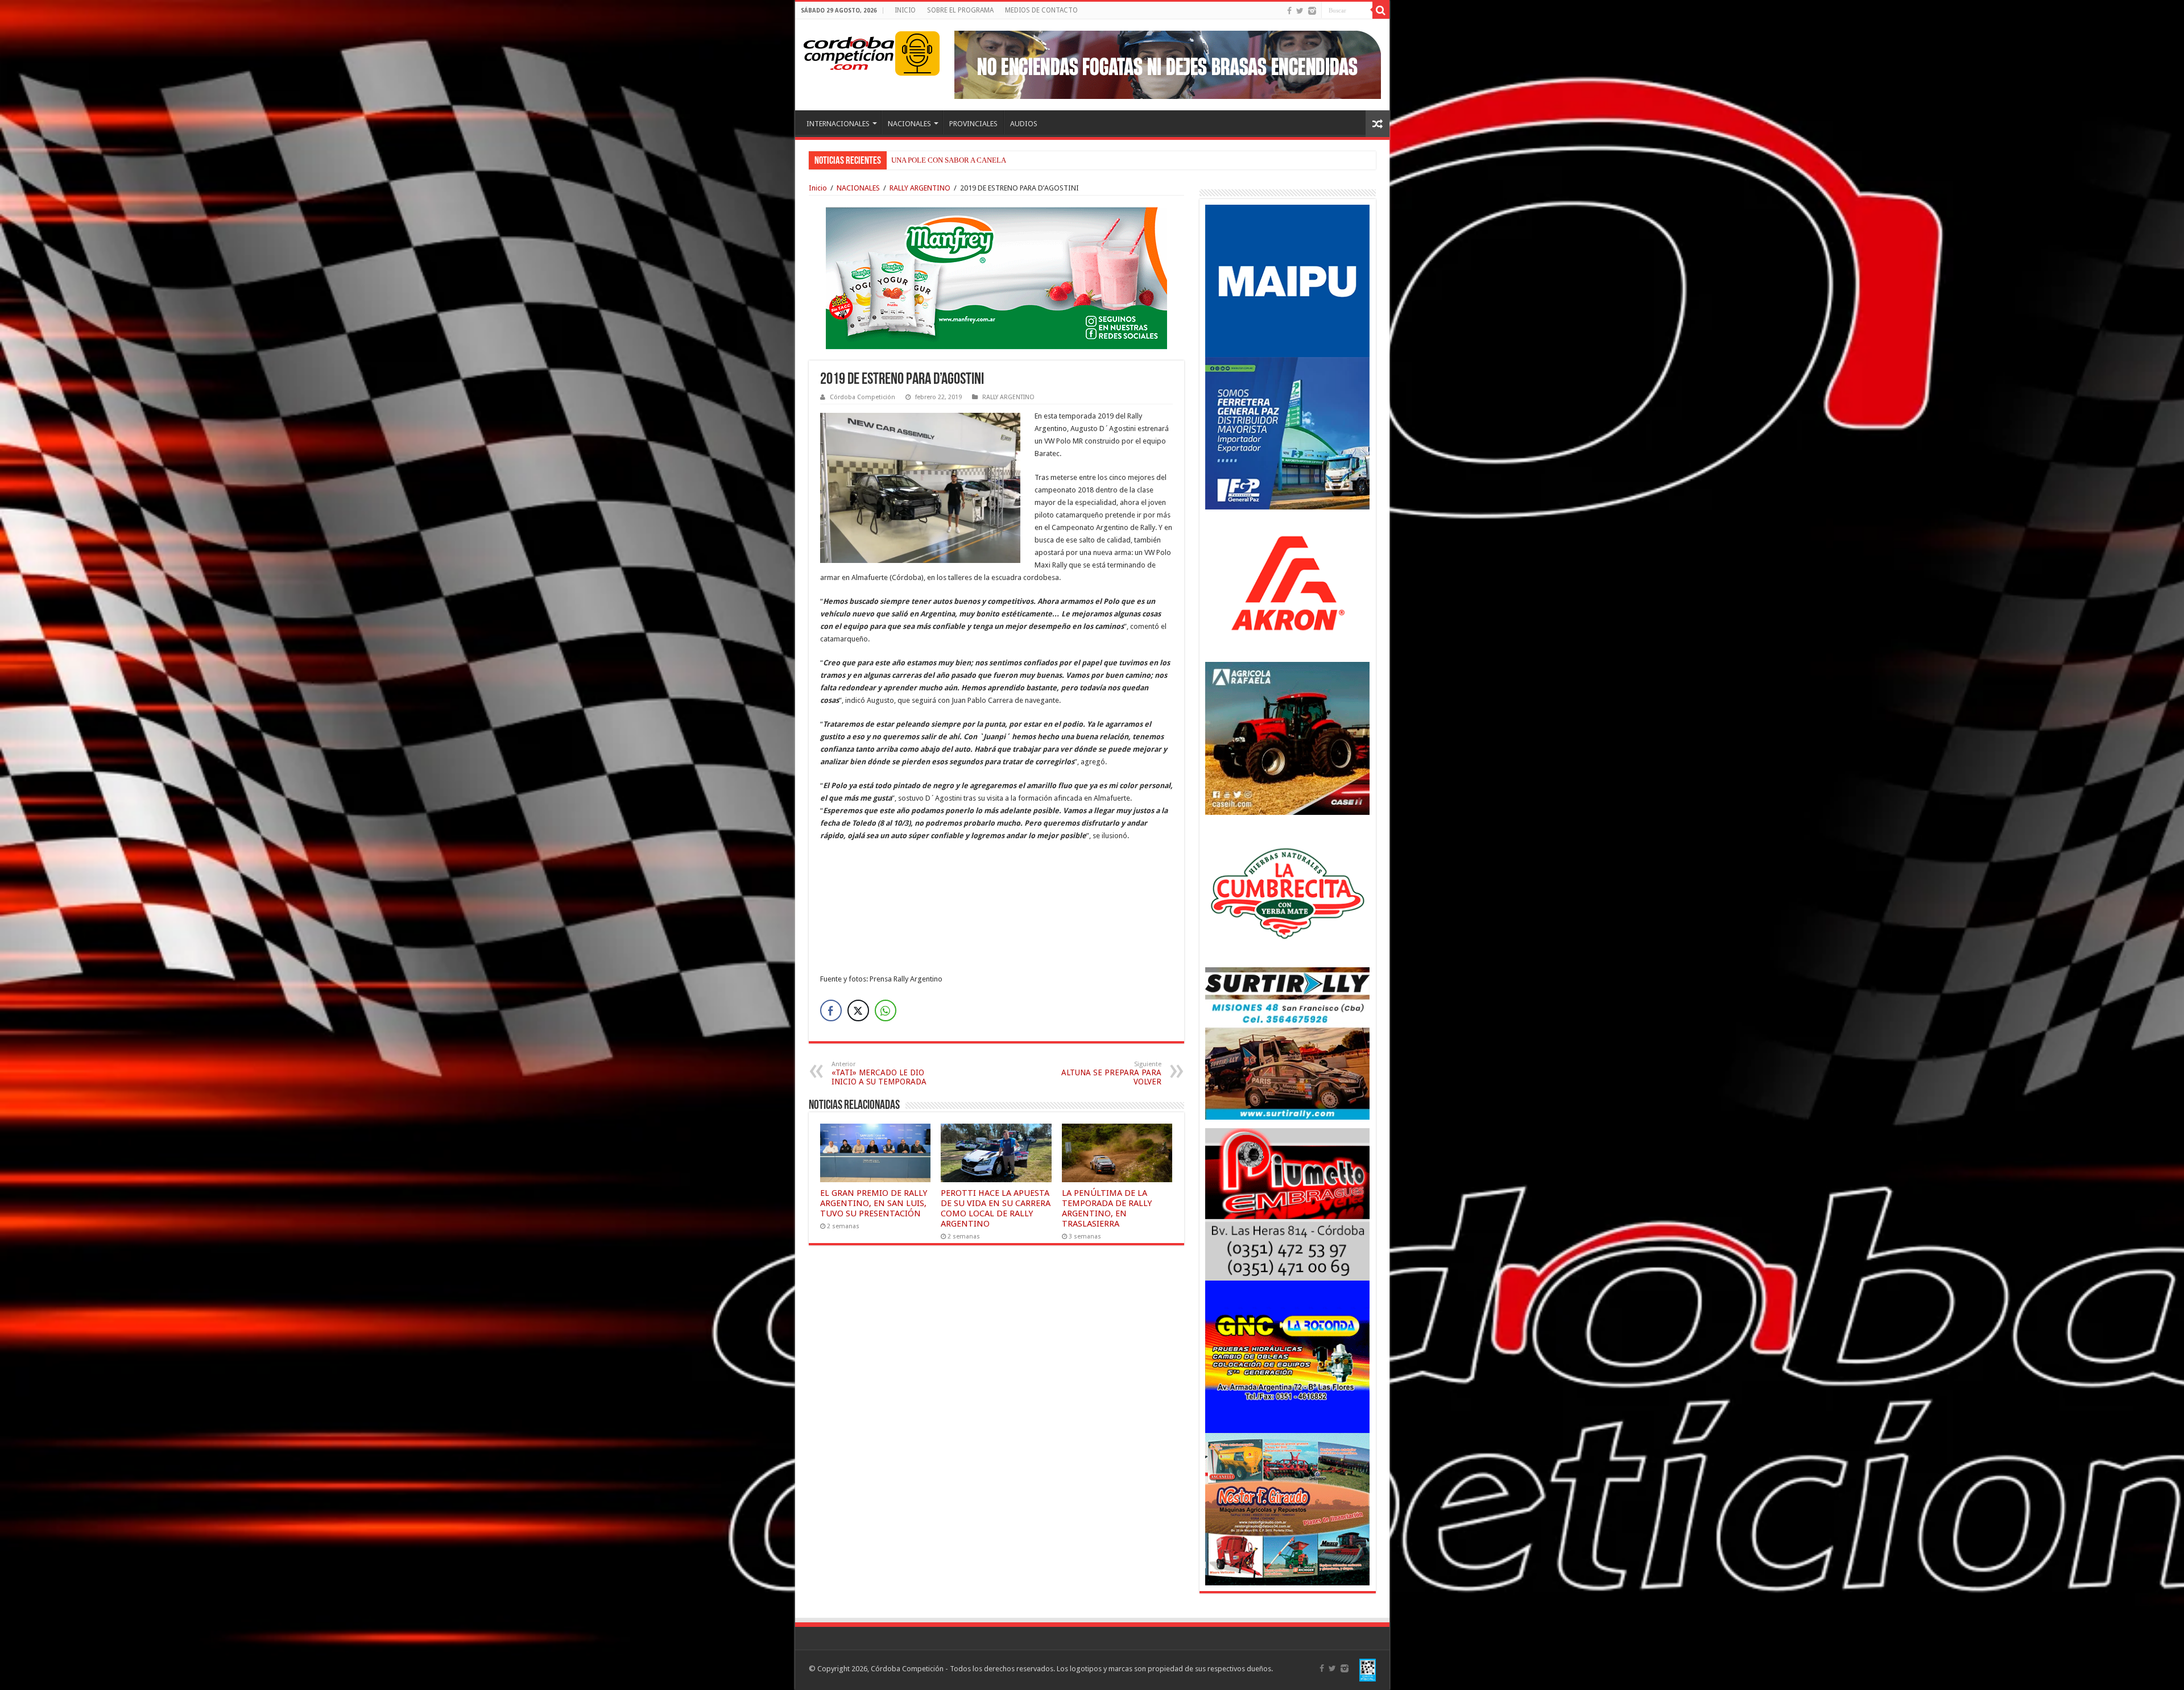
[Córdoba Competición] (849, 51)
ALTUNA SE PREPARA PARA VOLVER (1111, 1073)
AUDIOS (1024, 124)
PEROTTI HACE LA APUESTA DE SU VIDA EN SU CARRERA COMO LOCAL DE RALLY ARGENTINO (996, 1208)
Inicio (818, 188)
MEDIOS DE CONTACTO (1041, 10)
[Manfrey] (996, 277)
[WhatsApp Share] (886, 1010)
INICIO (905, 10)
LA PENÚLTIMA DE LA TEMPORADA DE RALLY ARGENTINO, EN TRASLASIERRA (1107, 1208)
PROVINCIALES (973, 124)
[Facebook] (1289, 11)
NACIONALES (909, 124)
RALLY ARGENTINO (920, 188)
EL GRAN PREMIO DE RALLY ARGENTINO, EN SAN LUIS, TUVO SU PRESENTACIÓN (874, 1203)
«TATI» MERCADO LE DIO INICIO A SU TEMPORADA (879, 1073)
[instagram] (1312, 11)
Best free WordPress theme (319, 1003)
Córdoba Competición (863, 397)
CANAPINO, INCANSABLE (934, 160)
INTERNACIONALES (838, 124)
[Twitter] (1300, 11)
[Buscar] (1381, 10)
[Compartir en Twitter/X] (858, 1010)
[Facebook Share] (831, 1010)
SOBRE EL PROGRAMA (960, 10)
